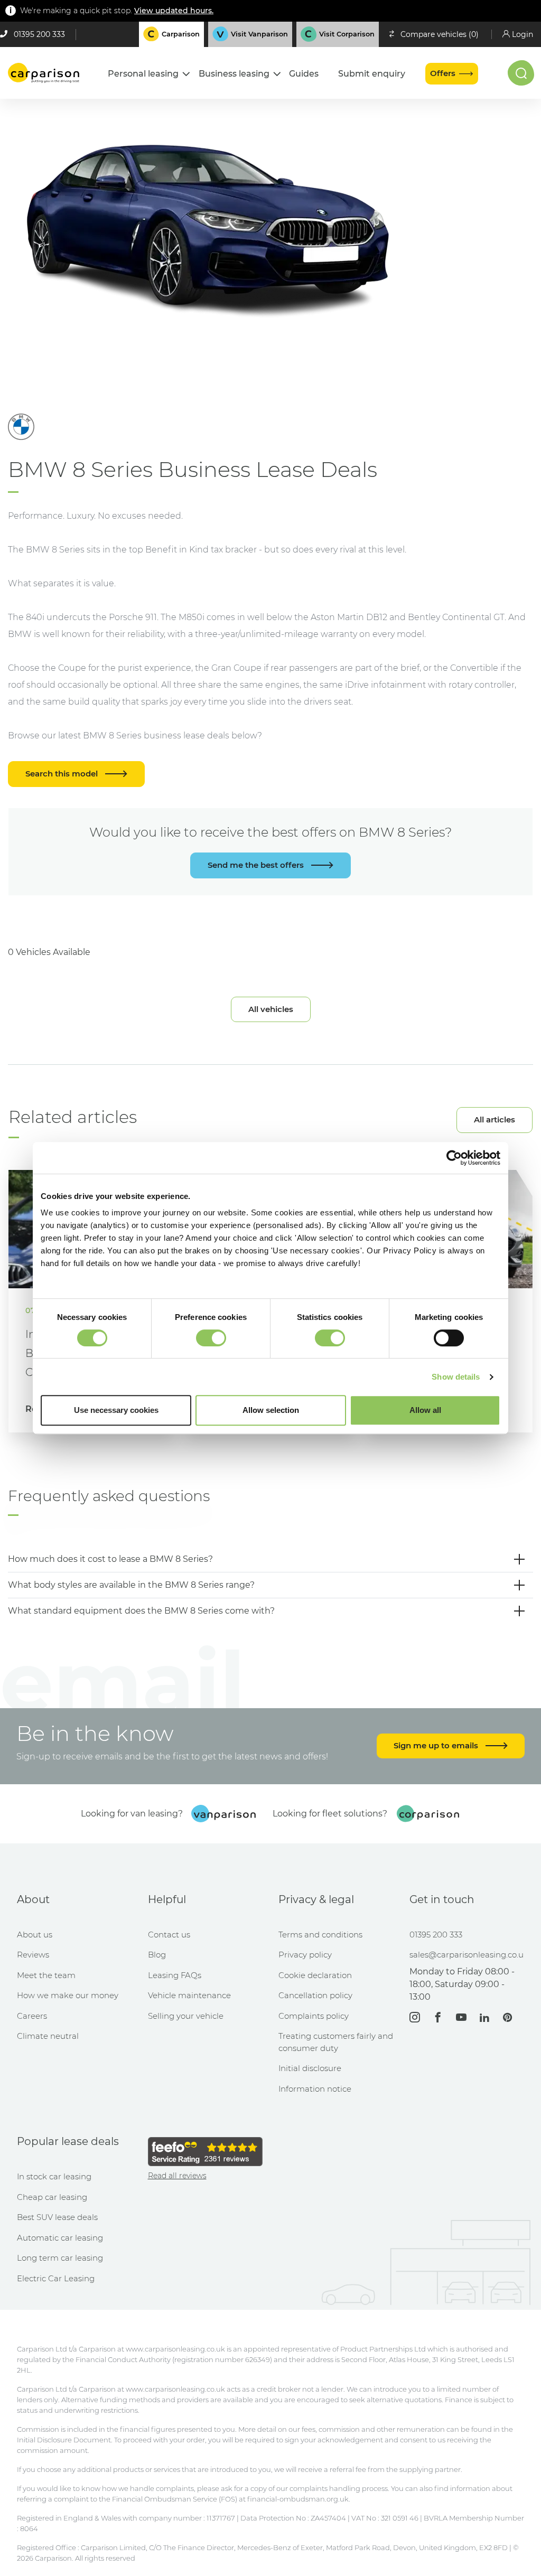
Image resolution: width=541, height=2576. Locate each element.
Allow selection (271, 1410)
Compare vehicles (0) (440, 34)
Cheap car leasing (52, 2197)
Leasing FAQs (175, 1975)
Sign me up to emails (437, 1745)
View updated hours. (174, 11)
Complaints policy (314, 2016)
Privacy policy (305, 1955)
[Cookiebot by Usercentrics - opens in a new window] (454, 1158)
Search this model (63, 774)
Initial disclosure (310, 2068)
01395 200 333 (39, 34)
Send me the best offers (257, 865)
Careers (32, 2016)
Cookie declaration (315, 1975)
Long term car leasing (60, 2258)
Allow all (425, 1410)
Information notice (315, 2089)
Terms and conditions (320, 1935)
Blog (157, 1955)
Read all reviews (177, 2176)
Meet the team (46, 1975)
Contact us (169, 1935)
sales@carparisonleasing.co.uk (467, 1955)
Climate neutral (48, 2036)
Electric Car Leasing (56, 2278)
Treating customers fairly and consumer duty (336, 2042)
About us (35, 1935)
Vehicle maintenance (189, 1995)
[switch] (211, 1338)
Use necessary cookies (116, 1410)
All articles (495, 1120)
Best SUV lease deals (57, 2217)
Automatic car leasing (60, 2238)
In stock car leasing (54, 2176)
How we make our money (68, 1995)
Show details (456, 1377)
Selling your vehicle (186, 2016)
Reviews (33, 1955)
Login (523, 34)
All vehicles (271, 1009)
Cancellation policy (315, 1995)
